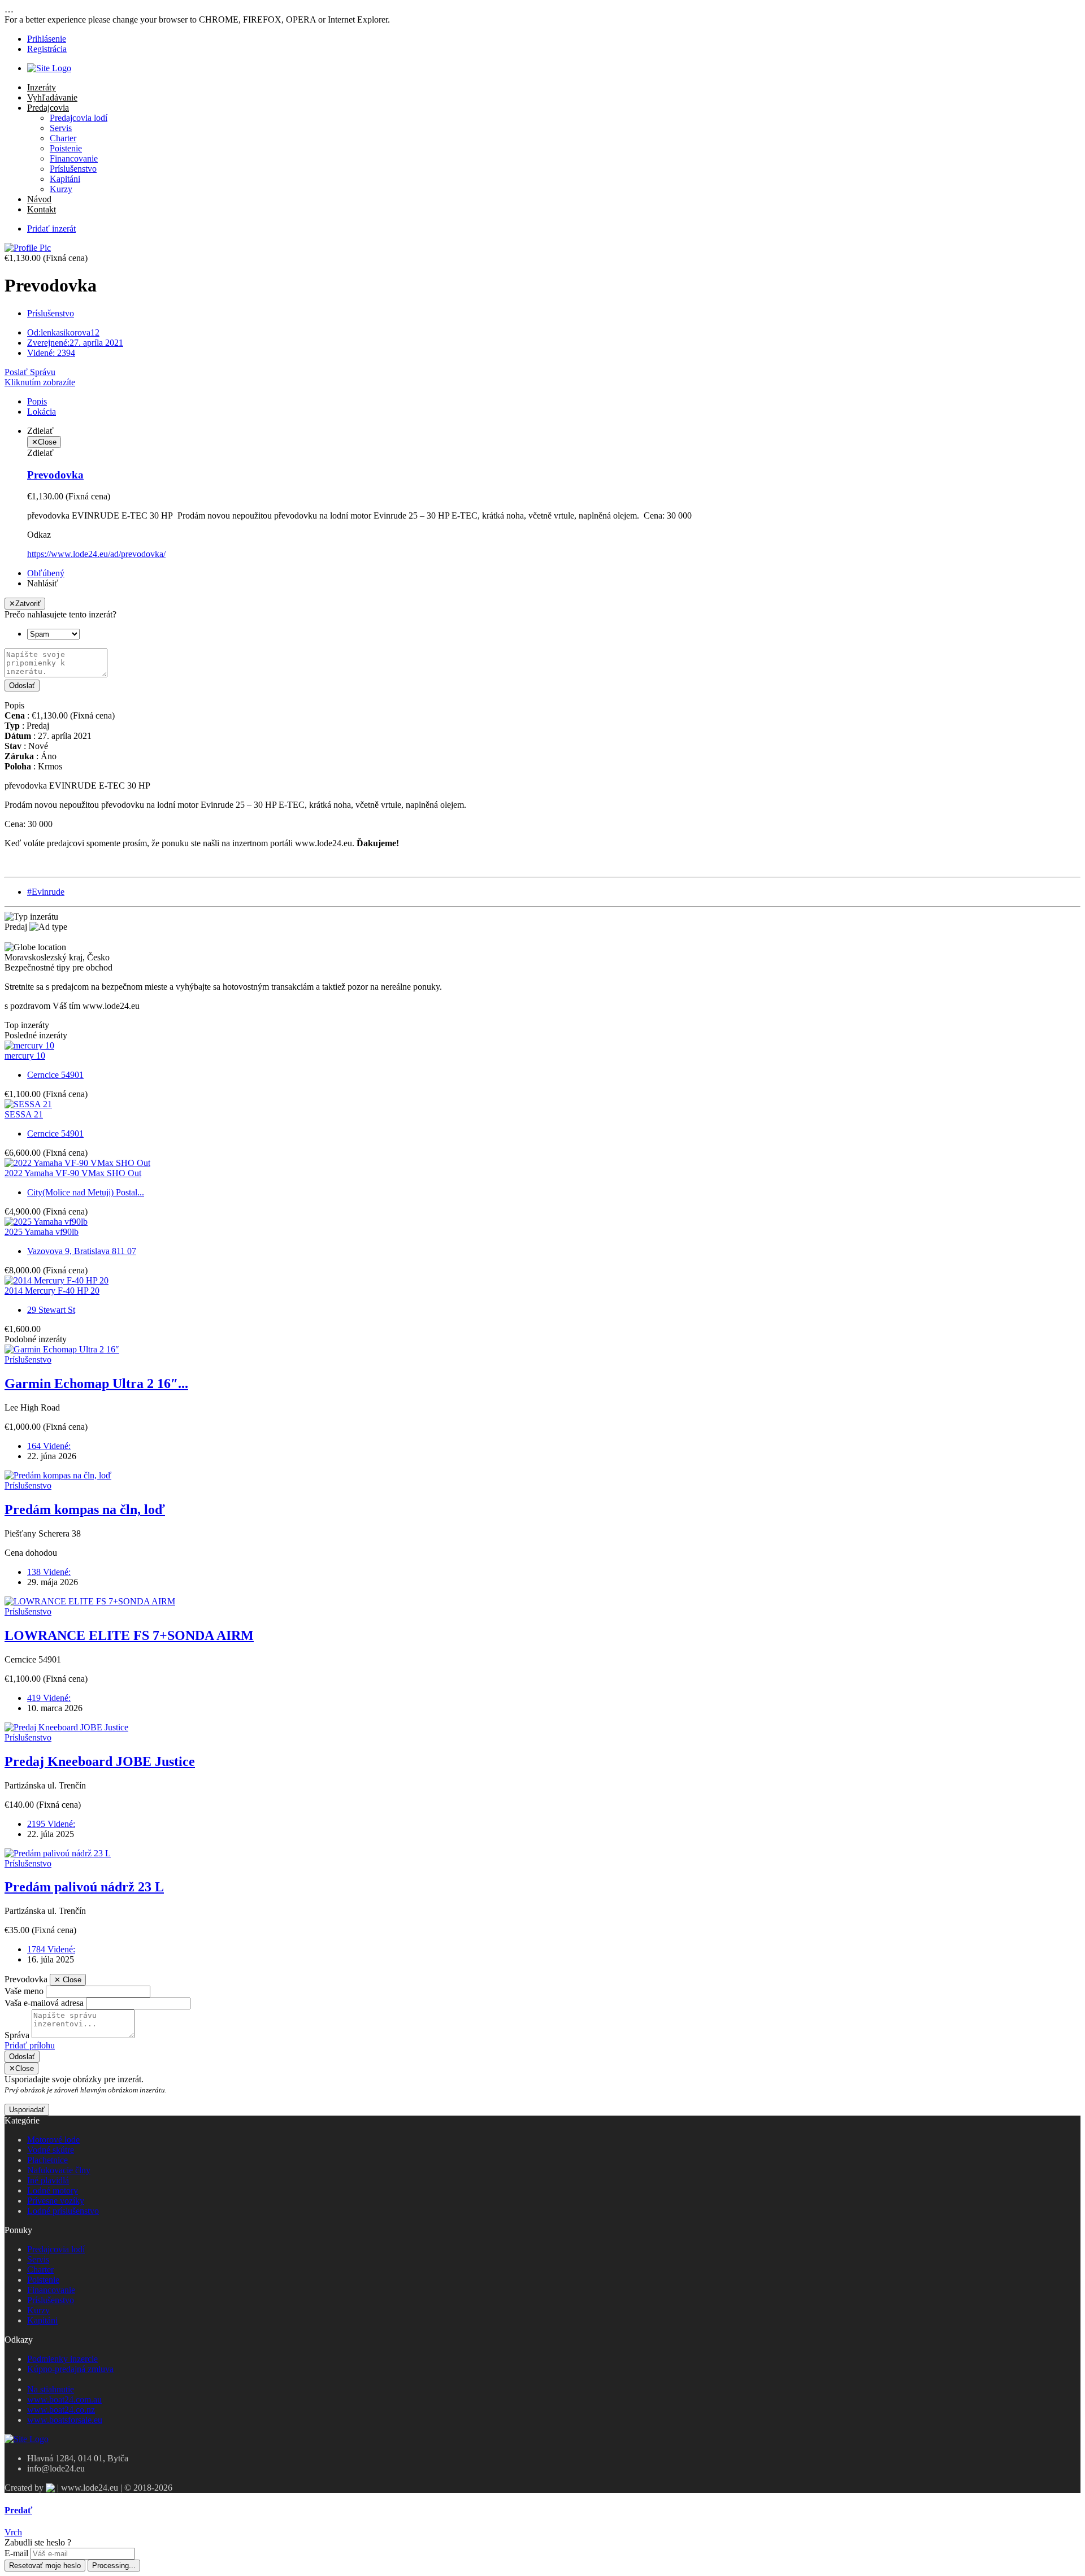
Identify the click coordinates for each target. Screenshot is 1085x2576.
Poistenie (66, 148)
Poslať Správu (30, 372)
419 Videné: (49, 1698)
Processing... (114, 2566)
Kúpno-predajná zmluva (70, 2369)
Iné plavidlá (48, 2180)
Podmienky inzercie (62, 2359)
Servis (61, 128)
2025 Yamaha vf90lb (42, 1232)
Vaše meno (24, 1991)
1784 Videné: (51, 1949)
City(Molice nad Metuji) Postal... (86, 1192)
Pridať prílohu (30, 2045)
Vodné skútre (51, 2150)
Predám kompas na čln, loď (85, 1509)
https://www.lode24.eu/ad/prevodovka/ (96, 554)
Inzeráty (42, 87)
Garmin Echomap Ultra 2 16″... (96, 1383)
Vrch (13, 2532)
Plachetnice (47, 2160)
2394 (51, 353)
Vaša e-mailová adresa (44, 2003)
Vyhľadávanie (52, 97)
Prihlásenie (47, 39)
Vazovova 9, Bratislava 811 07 (82, 1251)
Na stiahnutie (51, 2389)
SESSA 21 (24, 1114)
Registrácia (47, 49)
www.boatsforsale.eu (65, 2420)
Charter (63, 138)
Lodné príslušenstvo (63, 2211)
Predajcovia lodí (79, 118)
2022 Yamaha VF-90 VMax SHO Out (73, 1173)
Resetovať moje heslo (45, 2566)
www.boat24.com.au (64, 2399)
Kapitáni (65, 179)
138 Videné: (49, 1572)
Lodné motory (53, 2190)
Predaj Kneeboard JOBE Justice (100, 1761)
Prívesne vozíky (56, 2201)
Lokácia (42, 412)
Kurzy (61, 189)
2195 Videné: (51, 1824)
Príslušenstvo (73, 169)
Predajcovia (48, 108)
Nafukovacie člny (59, 2170)
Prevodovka (55, 475)
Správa (17, 2035)
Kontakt (42, 209)
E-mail (16, 2553)
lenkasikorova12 (63, 332)
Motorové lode (53, 2140)
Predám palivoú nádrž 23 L (84, 1887)
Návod (39, 199)
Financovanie (74, 158)
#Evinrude (46, 892)
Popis (37, 401)
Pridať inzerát (51, 229)
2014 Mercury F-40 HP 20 (52, 1291)
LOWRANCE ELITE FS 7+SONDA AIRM (129, 1635)
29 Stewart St (51, 1310)
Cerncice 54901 (55, 1075)
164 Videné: (49, 1446)
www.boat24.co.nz (61, 2410)
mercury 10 (25, 1056)
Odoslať (22, 686)
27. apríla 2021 (75, 343)
